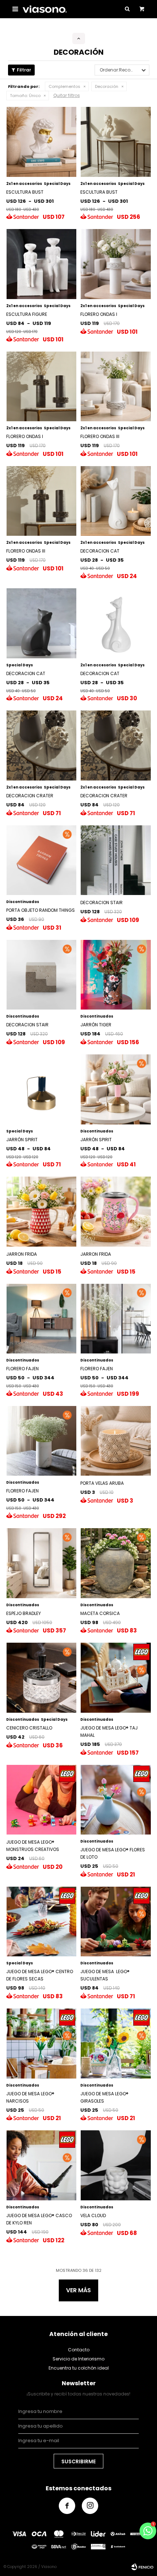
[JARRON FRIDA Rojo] (42, 1212)
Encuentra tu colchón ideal (79, 2368)
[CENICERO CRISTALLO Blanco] (42, 1678)
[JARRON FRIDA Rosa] (116, 1212)
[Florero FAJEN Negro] (116, 1319)
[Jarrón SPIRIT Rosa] (116, 1089)
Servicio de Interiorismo (78, 2359)
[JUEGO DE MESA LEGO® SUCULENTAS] (116, 1922)
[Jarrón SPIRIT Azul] (42, 1089)
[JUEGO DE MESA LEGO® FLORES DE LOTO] (116, 1800)
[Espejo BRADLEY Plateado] (42, 1563)
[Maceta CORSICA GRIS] (116, 1563)
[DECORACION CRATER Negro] (116, 745)
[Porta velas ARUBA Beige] (116, 1441)
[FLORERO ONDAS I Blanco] (116, 264)
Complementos (64, 86)
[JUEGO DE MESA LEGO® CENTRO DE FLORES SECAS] (42, 1922)
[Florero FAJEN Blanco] (42, 1441)
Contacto (79, 2350)
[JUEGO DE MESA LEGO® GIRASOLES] (116, 2044)
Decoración (107, 86)
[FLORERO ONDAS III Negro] (42, 501)
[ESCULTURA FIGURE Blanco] (42, 264)
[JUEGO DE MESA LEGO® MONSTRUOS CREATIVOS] (42, 1800)
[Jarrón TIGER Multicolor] (116, 975)
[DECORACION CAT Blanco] (116, 501)
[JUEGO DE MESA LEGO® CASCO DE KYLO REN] (42, 2165)
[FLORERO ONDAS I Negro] (42, 387)
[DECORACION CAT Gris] (42, 623)
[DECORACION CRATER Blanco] (42, 745)
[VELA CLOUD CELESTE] (116, 2165)
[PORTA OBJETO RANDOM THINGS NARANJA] (42, 860)
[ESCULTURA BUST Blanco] (42, 142)
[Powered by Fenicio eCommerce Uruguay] (142, 2567)
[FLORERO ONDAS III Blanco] (116, 387)
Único (25, 96)
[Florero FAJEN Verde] (42, 1319)
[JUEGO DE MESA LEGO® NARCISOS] (42, 2044)
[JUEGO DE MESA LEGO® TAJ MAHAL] (116, 1678)
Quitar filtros (67, 95)
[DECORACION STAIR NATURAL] (42, 975)
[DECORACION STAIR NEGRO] (116, 860)
